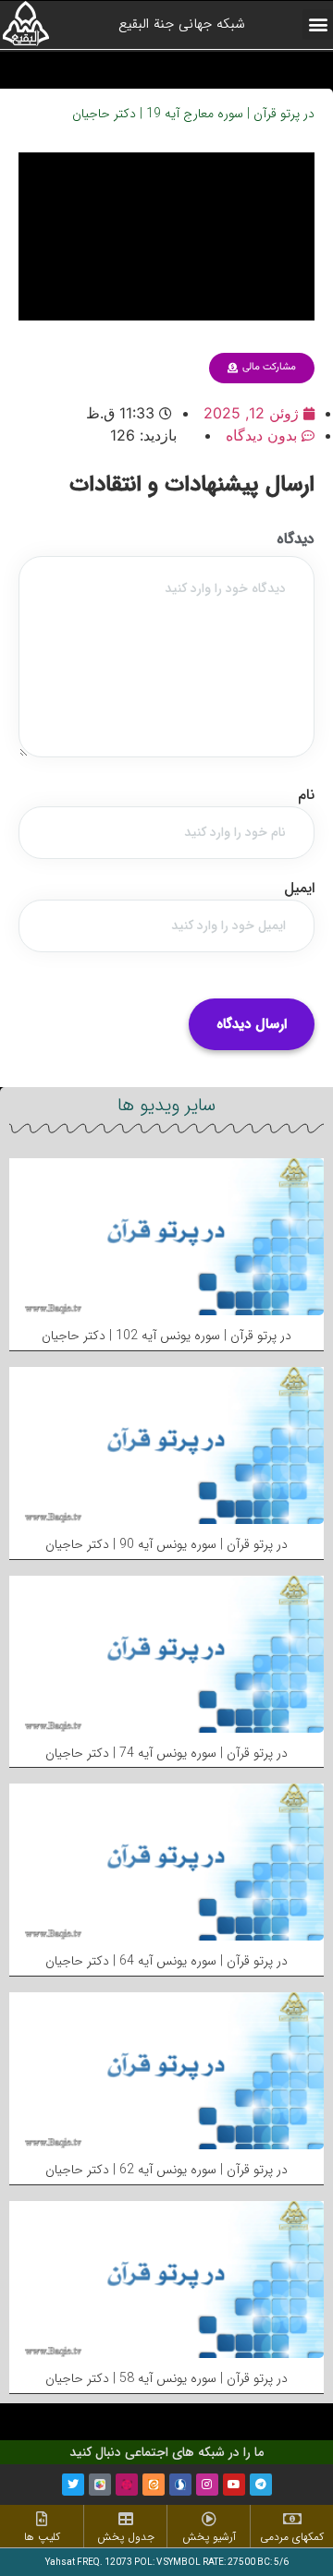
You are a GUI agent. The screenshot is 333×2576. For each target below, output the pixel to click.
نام (306, 795)
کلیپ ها (42, 2537)
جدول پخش (126, 2537)
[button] (318, 24)
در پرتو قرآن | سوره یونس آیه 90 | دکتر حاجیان (166, 1544)
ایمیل (299, 889)
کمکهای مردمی (292, 2537)
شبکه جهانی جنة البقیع (182, 24)
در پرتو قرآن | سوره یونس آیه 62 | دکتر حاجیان (166, 2170)
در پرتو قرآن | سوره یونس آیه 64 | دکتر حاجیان (166, 1961)
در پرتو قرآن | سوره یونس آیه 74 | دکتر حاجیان (166, 1753)
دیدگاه (296, 539)
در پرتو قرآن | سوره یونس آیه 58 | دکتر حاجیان (166, 2378)
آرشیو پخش (209, 2537)
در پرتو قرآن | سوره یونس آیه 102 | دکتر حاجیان (166, 1336)
